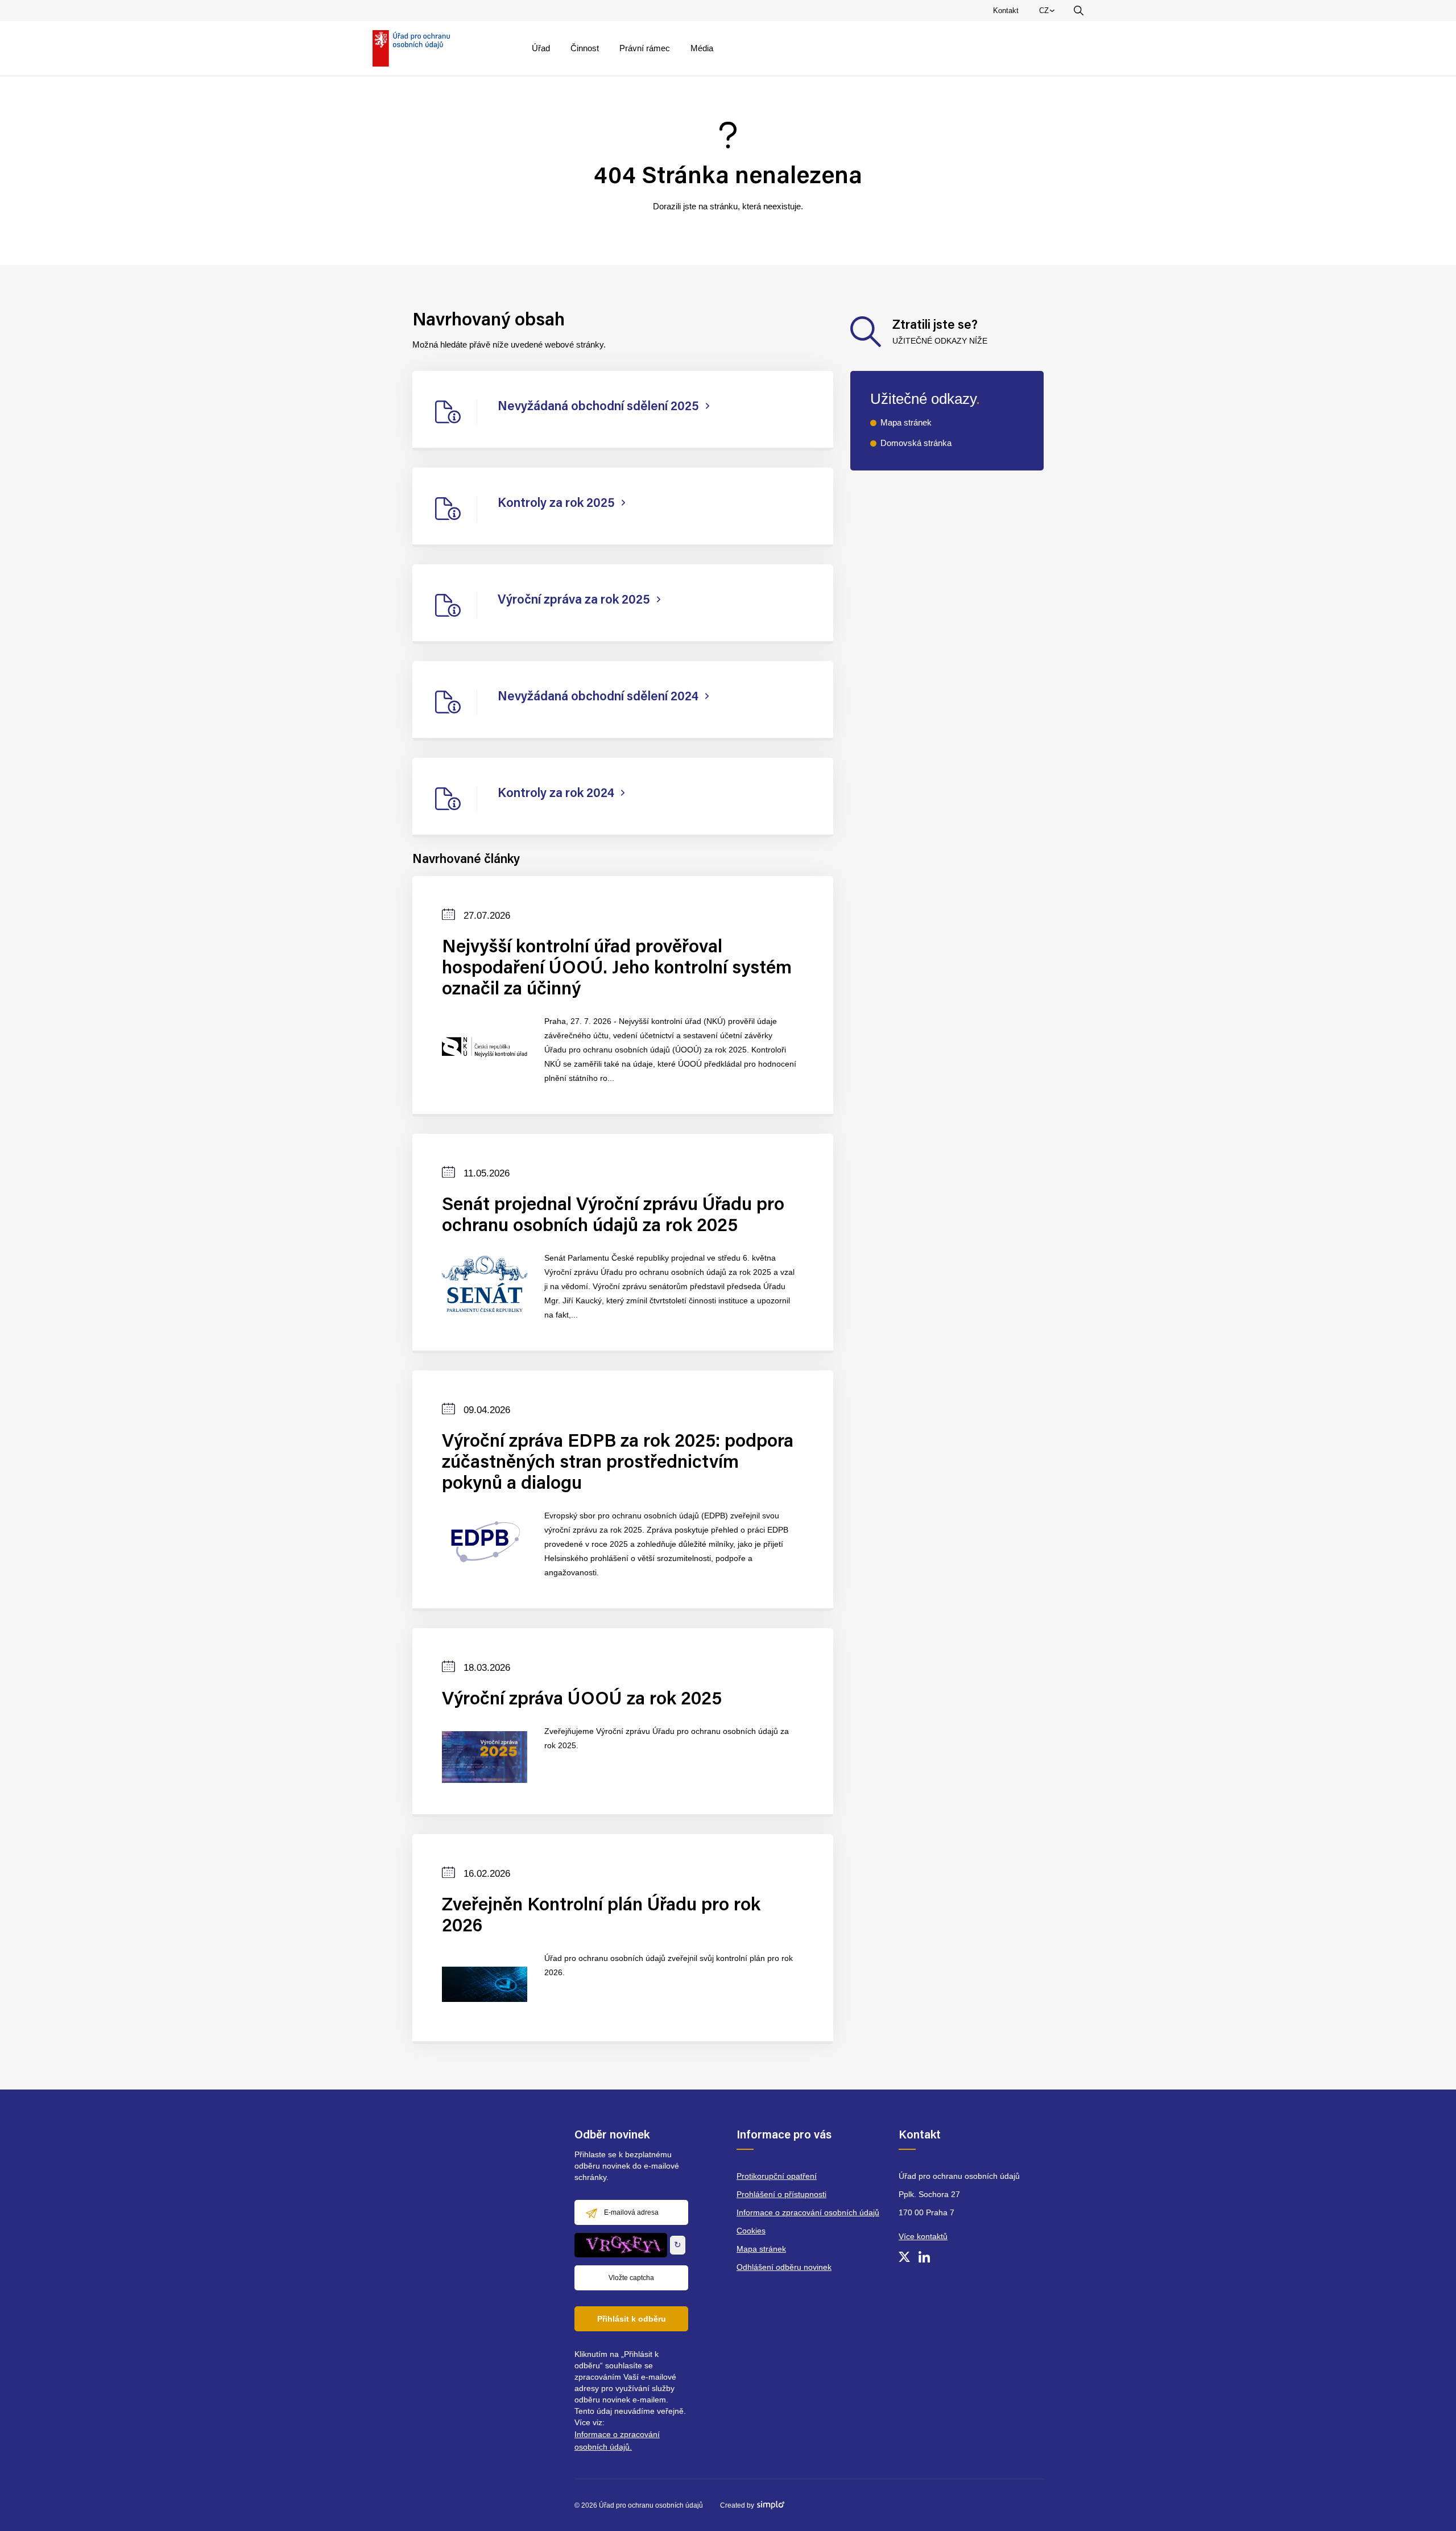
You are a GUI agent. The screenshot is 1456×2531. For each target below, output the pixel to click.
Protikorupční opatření (777, 2176)
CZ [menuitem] (1049, 13)
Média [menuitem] (702, 48)
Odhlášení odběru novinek (784, 2267)
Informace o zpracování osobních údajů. (617, 2441)
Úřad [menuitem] (541, 48)
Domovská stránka (916, 443)
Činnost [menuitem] (585, 48)
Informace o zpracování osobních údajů (808, 2212)
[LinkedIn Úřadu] (924, 2257)
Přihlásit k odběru (632, 2319)
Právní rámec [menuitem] (645, 48)
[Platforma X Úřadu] (904, 2257)
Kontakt (1006, 11)
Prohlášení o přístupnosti (781, 2194)
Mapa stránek (906, 422)
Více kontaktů (923, 2236)
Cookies (751, 2231)
